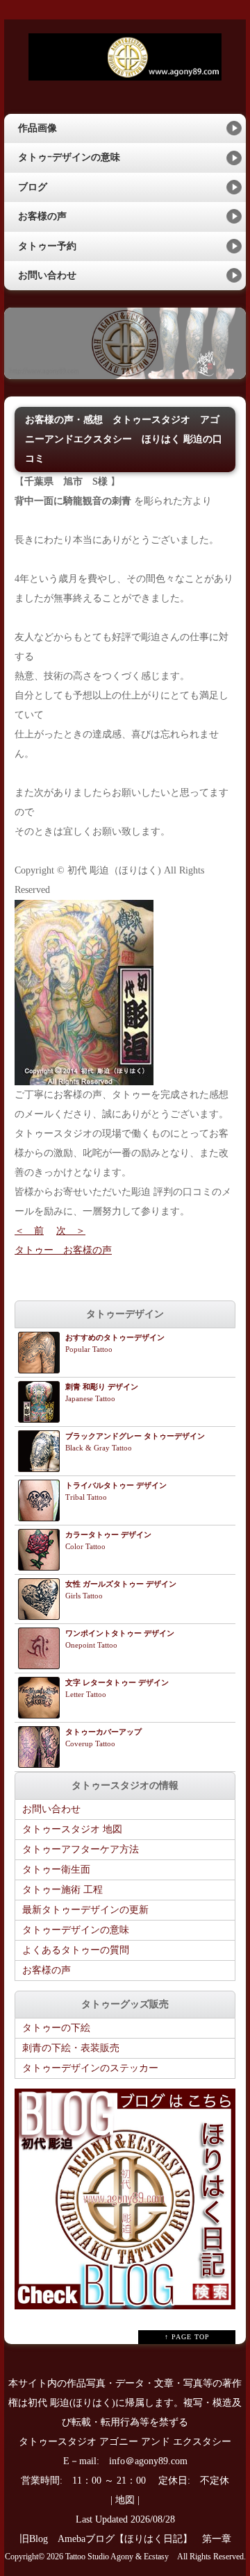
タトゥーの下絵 (56, 2028)
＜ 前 (29, 1231)
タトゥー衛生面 (56, 1870)
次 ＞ (71, 1231)
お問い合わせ (47, 275)
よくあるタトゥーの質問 (76, 1950)
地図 (125, 2500)
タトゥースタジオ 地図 (72, 1829)
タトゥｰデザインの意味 (69, 157)
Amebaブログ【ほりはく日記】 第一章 (149, 2539)
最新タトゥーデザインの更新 (85, 1910)
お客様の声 (42, 216)
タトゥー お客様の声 (63, 1250)
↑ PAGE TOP (187, 2337)
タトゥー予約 (47, 246)
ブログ (33, 187)
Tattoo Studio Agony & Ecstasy (117, 2557)
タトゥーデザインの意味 (76, 1930)
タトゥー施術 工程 (62, 1890)
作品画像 (37, 128)
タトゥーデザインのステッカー (90, 2068)
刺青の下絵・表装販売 (71, 2048)
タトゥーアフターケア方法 (81, 1849)
